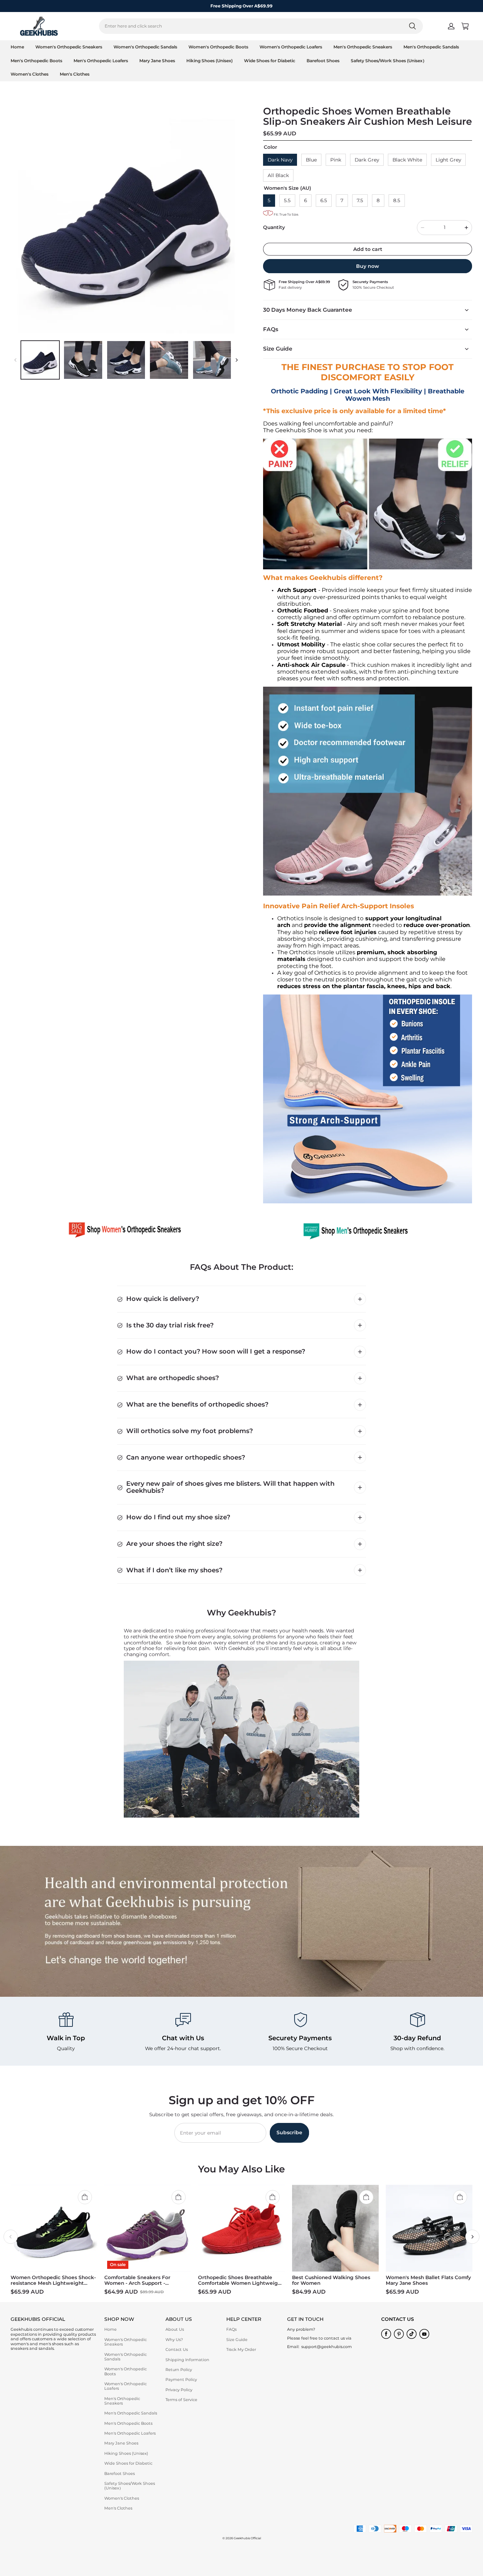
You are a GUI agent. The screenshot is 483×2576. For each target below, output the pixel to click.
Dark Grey (367, 160)
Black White (407, 160)
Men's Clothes (75, 74)
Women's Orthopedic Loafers (291, 47)
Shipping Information (187, 2360)
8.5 (397, 200)
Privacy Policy (179, 2390)
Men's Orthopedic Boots (36, 61)
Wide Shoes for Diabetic (270, 61)
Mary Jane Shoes (157, 61)
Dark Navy (280, 160)
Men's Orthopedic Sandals (431, 47)
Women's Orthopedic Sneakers (69, 47)
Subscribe (289, 2132)
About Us (175, 2329)
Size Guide (237, 2340)
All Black (278, 175)
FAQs (231, 2329)
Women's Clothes (30, 74)
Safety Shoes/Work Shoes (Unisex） (389, 61)
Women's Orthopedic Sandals (145, 47)
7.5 (360, 200)
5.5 (287, 200)
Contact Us (177, 2349)
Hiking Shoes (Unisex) (210, 61)
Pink (336, 160)
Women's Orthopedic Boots (218, 47)
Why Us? (174, 2340)
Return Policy (179, 2370)
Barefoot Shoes (323, 61)
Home (17, 47)
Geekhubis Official (247, 2538)
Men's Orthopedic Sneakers (363, 47)
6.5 (324, 200)
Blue (311, 160)
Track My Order (241, 2349)
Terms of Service (181, 2400)
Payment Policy (181, 2380)
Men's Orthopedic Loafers (101, 61)
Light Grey (448, 160)
